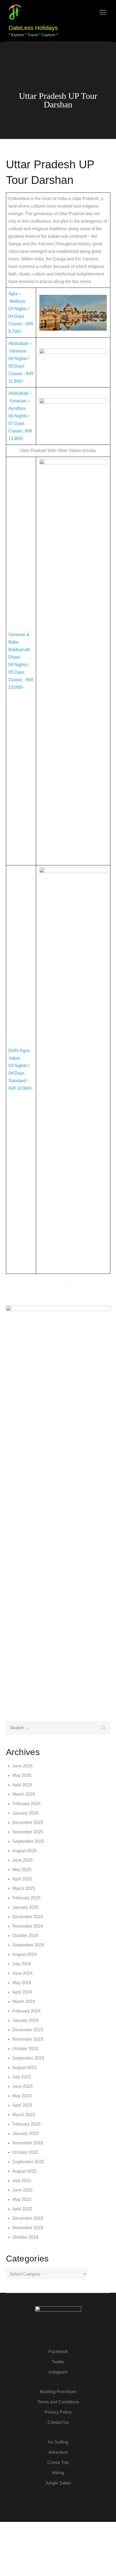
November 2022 (28, 2143)
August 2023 (25, 2068)
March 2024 (24, 2002)
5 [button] (74, 1285)
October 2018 (25, 2237)
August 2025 (25, 1851)
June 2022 (23, 2190)
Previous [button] (18, 1281)
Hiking (58, 2473)
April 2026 (22, 1785)
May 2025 (22, 1870)
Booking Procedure (58, 2392)
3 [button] (58, 1285)
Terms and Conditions (58, 2402)
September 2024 (28, 1945)
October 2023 (25, 2049)
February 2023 (26, 2124)
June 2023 (23, 2086)
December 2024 (28, 1917)
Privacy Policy (58, 2412)
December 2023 (28, 2030)
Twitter (58, 2362)
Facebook (58, 2352)
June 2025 (23, 1860)
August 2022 (25, 2171)
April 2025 (22, 1879)
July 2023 (22, 2077)
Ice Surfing (58, 2442)
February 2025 (26, 1898)
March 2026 (24, 1794)
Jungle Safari (58, 2483)
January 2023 (25, 2133)
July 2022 (22, 2181)
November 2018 (28, 2228)
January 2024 (25, 2020)
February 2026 (26, 1804)
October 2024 (25, 1936)
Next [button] (98, 1281)
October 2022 (25, 2152)
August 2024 (25, 1954)
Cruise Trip (58, 2463)
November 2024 (28, 1926)
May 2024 (22, 1983)
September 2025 (28, 1841)
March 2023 (24, 2115)
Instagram (58, 2372)
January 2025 (25, 1907)
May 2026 (22, 1775)
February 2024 (26, 2011)
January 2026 (25, 1813)
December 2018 (28, 2218)
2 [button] (50, 1285)
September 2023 (28, 2058)
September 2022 (28, 2162)
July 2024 (22, 1964)
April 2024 (22, 1992)
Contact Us (58, 2422)
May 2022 (22, 2199)
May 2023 (22, 2096)
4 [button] (66, 1285)
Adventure (58, 2452)
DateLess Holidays (33, 28)
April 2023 (22, 2105)
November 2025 (28, 1832)
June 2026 (23, 1766)
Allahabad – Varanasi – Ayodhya (20, 401)
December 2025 (28, 1822)
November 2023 (28, 2039)
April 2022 (22, 2209)
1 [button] (42, 1285)
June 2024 (23, 1973)
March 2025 (24, 1888)
